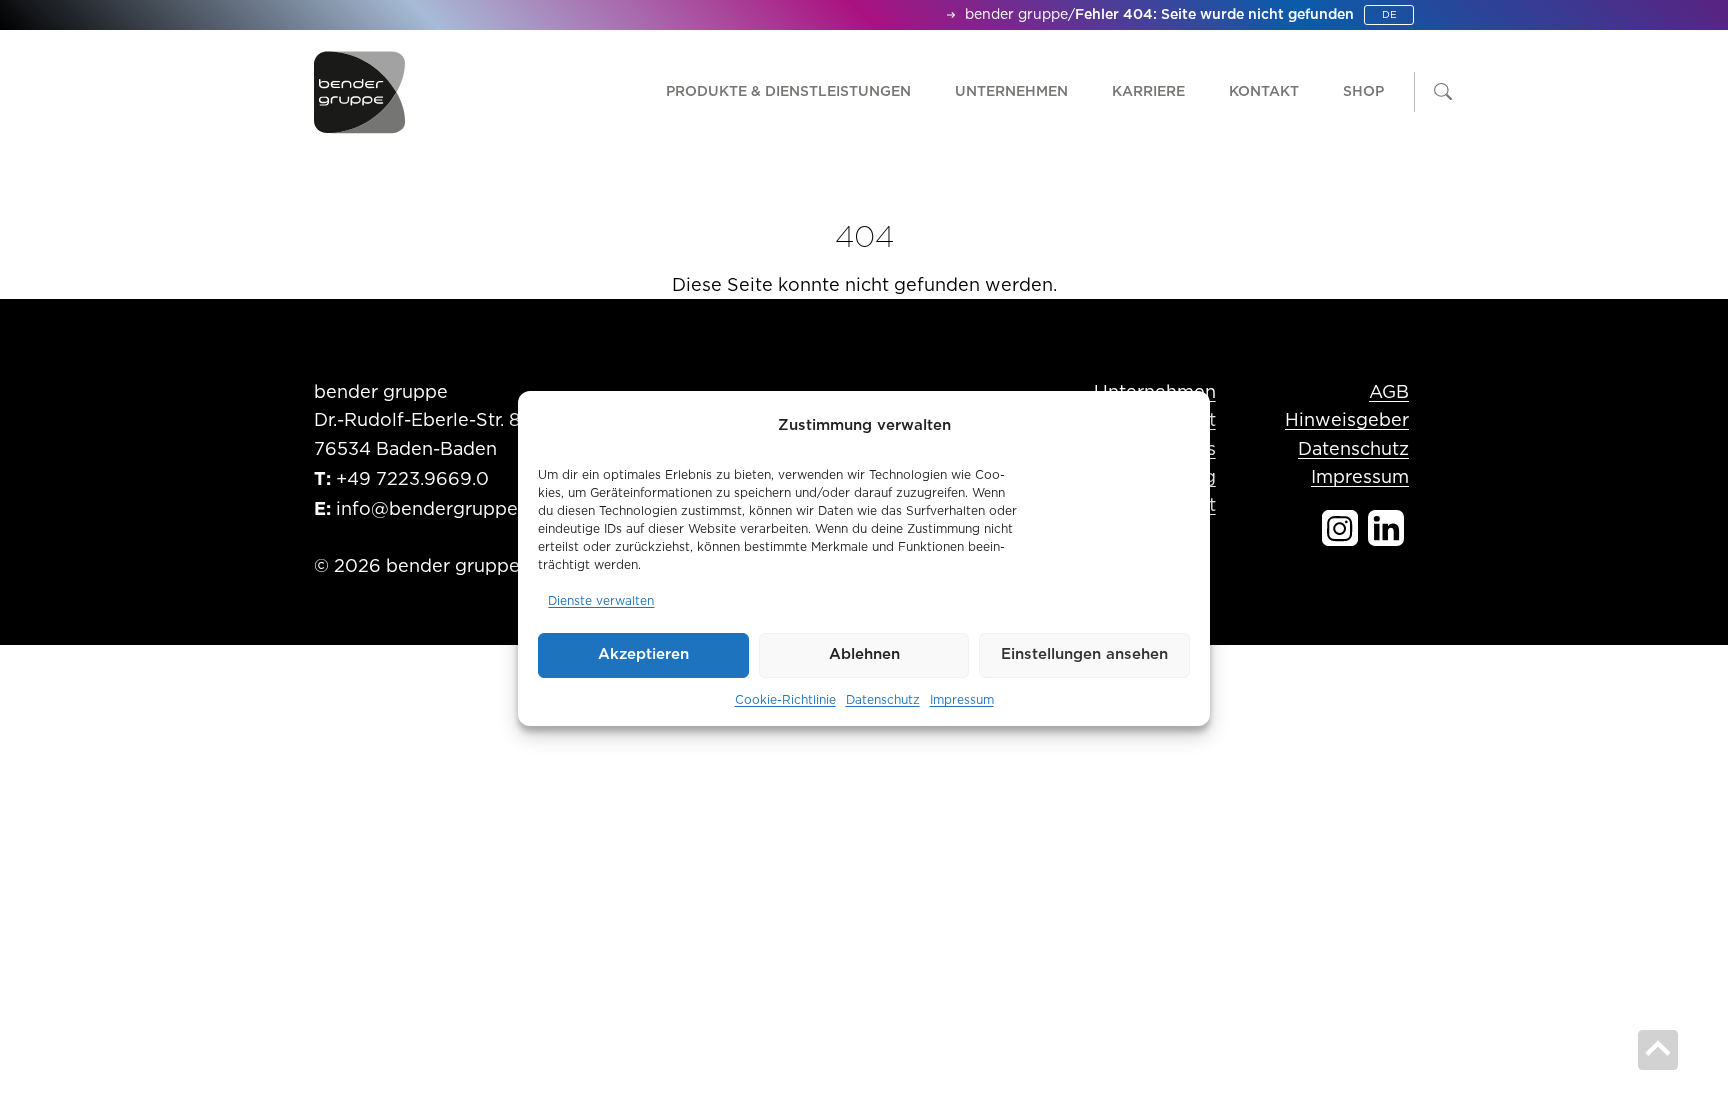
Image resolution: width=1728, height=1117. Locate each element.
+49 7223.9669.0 (412, 480)
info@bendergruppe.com (448, 510)
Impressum (962, 700)
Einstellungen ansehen (1084, 654)
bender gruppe (1016, 15)
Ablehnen (864, 654)
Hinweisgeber (1347, 421)
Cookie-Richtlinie (785, 700)
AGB (1389, 393)
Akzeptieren (643, 654)
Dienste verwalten (601, 601)
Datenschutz (883, 700)
